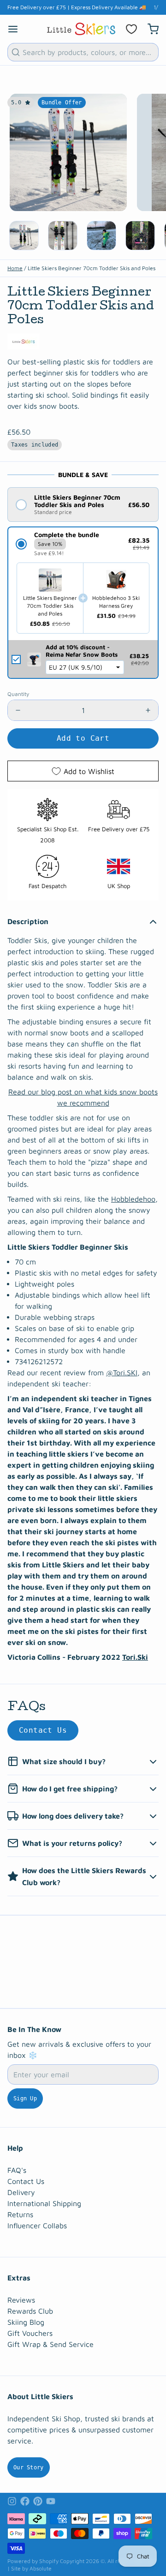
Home (15, 268)
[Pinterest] (38, 2501)
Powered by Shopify (33, 2561)
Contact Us (43, 1730)
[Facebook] (25, 2501)
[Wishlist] (131, 29)
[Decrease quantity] (18, 710)
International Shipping (44, 2203)
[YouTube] (51, 2501)
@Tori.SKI (122, 1373)
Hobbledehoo (133, 1199)
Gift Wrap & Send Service (50, 2344)
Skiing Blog (26, 2322)
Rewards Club (30, 2311)
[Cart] (149, 29)
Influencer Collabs (37, 2225)
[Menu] (17, 29)
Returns (20, 2214)
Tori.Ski (135, 1657)
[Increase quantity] (148, 710)
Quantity (18, 694)
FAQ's (17, 2170)
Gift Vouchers (30, 2333)
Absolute (41, 2568)
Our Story (29, 2467)
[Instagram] (12, 2501)
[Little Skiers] (81, 29)
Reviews (21, 2300)
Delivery (21, 2192)
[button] (83, 505)
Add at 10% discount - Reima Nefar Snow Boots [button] (82, 651)
